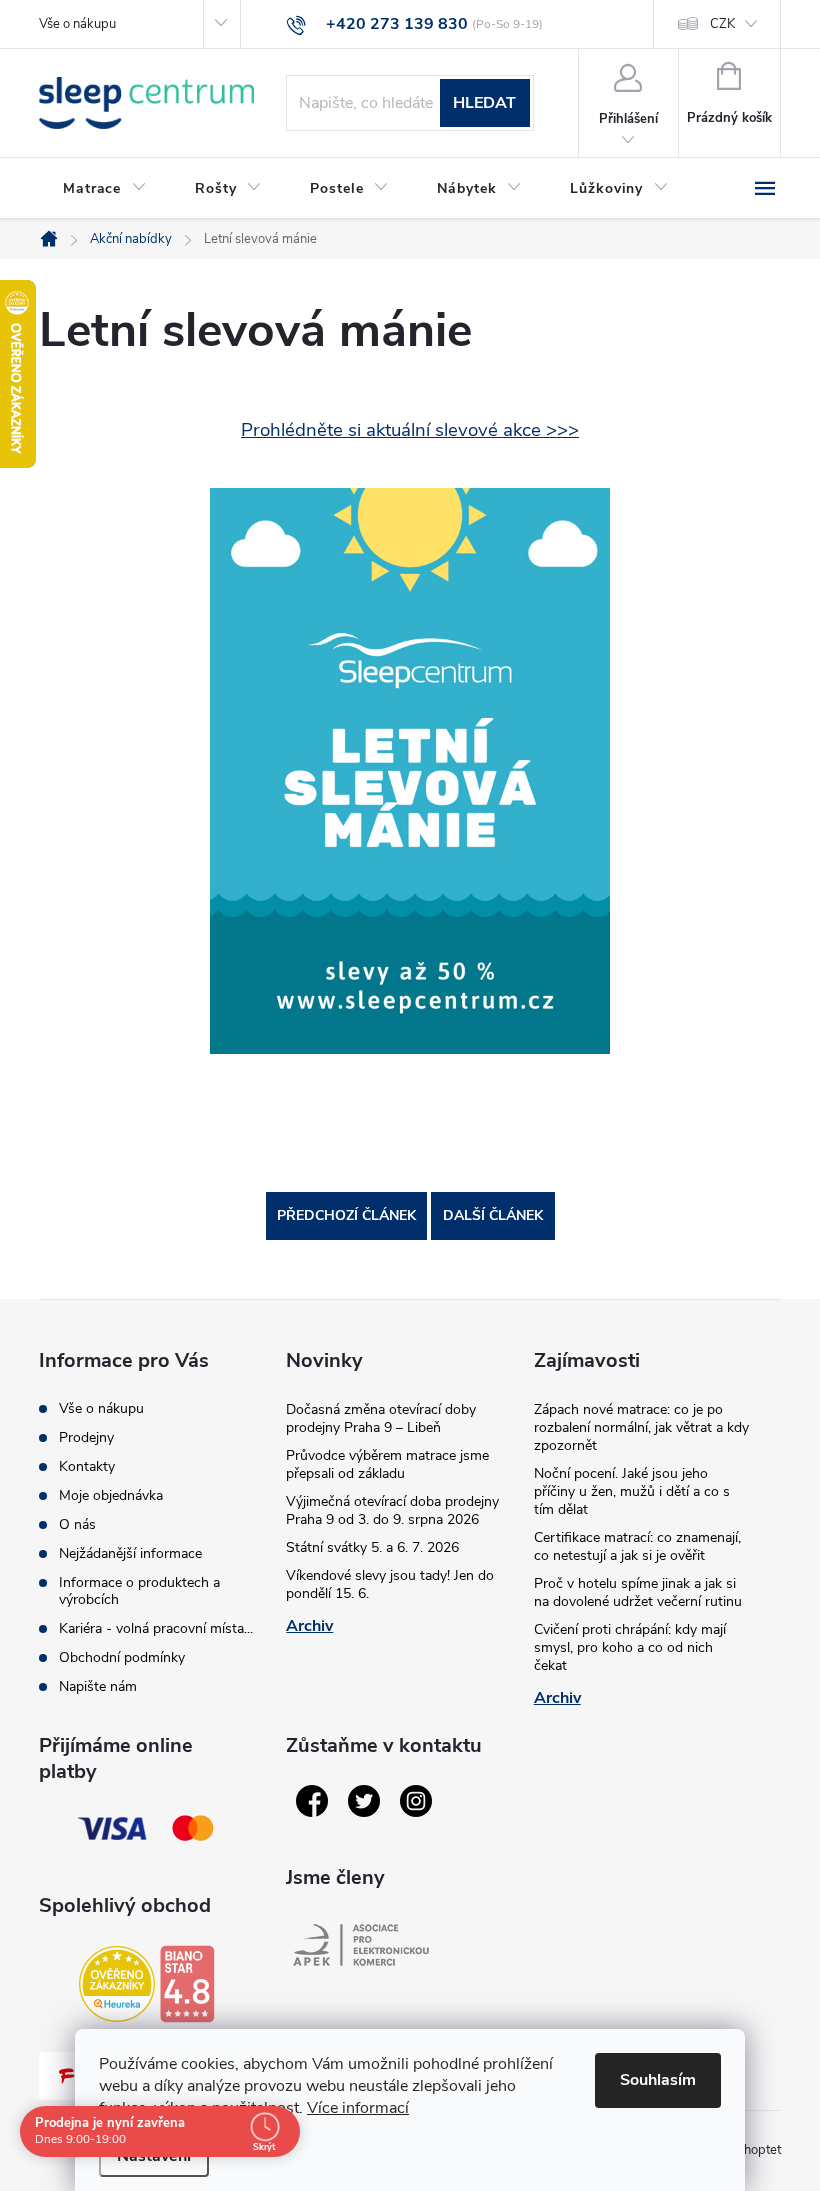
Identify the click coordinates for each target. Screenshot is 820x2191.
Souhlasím (658, 2080)
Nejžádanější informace (130, 1553)
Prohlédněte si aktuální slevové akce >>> (410, 430)
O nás (77, 1524)
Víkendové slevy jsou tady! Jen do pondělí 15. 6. (390, 1584)
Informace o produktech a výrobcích (139, 1591)
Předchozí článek (346, 1215)
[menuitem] (105, 189)
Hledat (484, 103)
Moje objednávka (111, 1495)
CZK (722, 24)
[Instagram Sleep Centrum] (416, 1801)
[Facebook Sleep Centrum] (312, 1801)
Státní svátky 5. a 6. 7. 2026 (372, 1547)
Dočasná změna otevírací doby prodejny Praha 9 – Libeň (381, 1418)
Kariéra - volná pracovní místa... (156, 1628)
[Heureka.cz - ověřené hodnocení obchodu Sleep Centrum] (117, 1984)
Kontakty (87, 1466)
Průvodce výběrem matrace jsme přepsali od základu (387, 1464)
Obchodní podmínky (122, 1657)
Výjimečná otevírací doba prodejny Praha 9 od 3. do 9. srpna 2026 (392, 1510)
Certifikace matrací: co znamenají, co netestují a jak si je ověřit (637, 1546)
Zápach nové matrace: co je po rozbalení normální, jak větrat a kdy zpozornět (641, 1427)
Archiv (309, 1626)
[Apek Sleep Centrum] (361, 1945)
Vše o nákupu (77, 24)
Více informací (358, 2108)
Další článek (493, 1215)
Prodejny (86, 1437)
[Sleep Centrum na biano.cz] (187, 1984)
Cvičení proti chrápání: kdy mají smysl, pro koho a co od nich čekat (630, 1647)
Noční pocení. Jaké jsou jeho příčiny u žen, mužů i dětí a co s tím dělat (632, 1491)
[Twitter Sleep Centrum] (364, 1801)
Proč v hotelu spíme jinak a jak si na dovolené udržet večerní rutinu (638, 1592)
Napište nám (98, 1686)
